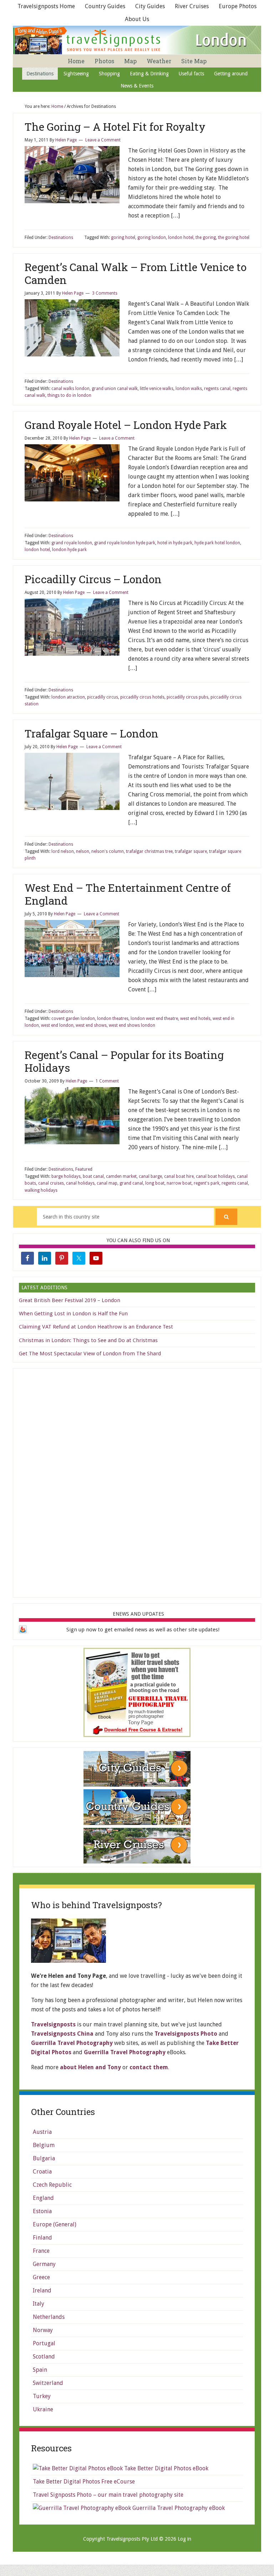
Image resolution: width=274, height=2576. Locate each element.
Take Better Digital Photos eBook (166, 2468)
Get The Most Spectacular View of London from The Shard (90, 1354)
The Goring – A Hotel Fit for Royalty (115, 127)
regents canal (217, 389)
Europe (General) (55, 2224)
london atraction (68, 697)
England (43, 2198)
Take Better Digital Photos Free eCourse (84, 2482)
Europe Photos (238, 6)
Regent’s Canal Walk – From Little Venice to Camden (136, 273)
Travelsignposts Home (46, 6)
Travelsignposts (53, 2024)
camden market (121, 1176)
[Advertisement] (137, 1481)
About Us (137, 19)
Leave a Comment (103, 140)
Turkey (42, 2396)
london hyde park (69, 550)
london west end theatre (154, 1019)
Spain (40, 2370)
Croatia (42, 2172)
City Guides (150, 6)
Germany (44, 2264)
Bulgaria (44, 2158)
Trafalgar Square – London (92, 733)
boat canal (93, 1176)
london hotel (181, 237)
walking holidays (41, 1190)
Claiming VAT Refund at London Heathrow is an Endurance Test (96, 1327)
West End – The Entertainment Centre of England (128, 894)
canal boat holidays (215, 1176)
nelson (83, 851)
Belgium (44, 2145)
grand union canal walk (115, 389)
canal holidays (80, 1183)
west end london (57, 1025)
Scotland (44, 2357)
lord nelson (63, 851)
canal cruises (51, 1183)
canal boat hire (179, 1176)
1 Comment (107, 1081)
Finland (42, 2238)
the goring (206, 237)
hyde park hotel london (217, 543)
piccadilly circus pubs (187, 697)
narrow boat (179, 1183)
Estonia (42, 2211)
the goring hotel (234, 237)
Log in (184, 2539)
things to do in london (69, 395)
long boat (155, 1183)
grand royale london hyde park (125, 543)
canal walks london (70, 389)
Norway (43, 2330)
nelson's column (108, 851)
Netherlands (49, 2317)
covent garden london (73, 1019)
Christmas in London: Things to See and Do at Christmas (88, 1340)
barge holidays (66, 1176)
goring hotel (123, 237)
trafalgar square (191, 851)
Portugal (44, 2343)
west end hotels (195, 1019)
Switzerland (48, 2383)
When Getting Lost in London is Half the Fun (73, 1314)
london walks (189, 389)
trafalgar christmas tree (149, 851)
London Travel (138, 40)
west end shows (91, 1025)
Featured (84, 1169)
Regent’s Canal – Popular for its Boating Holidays (124, 1061)
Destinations (61, 237)
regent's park (207, 1183)
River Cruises (192, 6)
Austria (42, 2132)
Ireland (42, 2290)
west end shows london (132, 1025)
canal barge (150, 1176)
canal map (107, 1183)
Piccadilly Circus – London (93, 579)
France (41, 2251)
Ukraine (43, 2409)
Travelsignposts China (62, 2034)
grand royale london (72, 543)
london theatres (113, 1019)
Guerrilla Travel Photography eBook (178, 2508)
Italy (39, 2304)
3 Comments (105, 293)
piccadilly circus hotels (142, 697)
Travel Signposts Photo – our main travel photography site (108, 2495)
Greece (41, 2277)
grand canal (131, 1183)
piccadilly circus (103, 697)
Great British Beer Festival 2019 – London (70, 1300)
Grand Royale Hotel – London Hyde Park (126, 425)
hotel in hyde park (175, 543)
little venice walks (157, 389)
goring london (152, 237)
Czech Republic (52, 2185)
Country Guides (105, 6)
